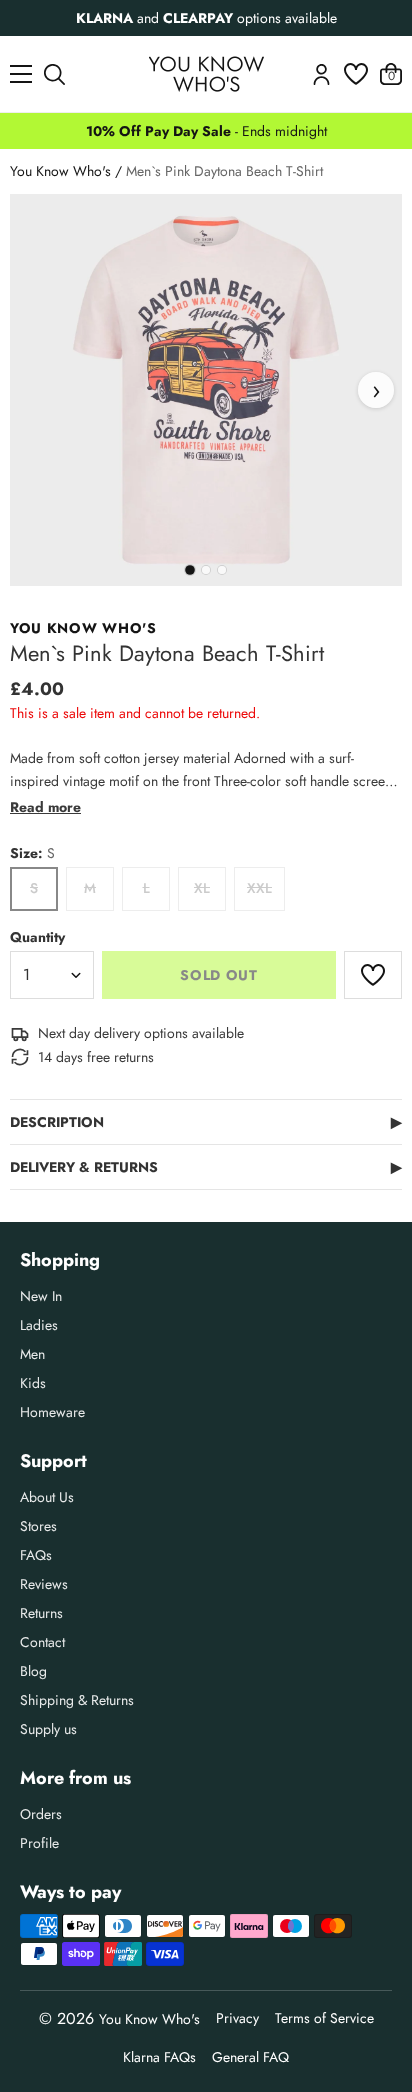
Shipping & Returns (77, 1700)
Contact (42, 1642)
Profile (39, 1843)
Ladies (39, 1325)
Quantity (37, 937)
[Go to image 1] (190, 570)
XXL (259, 888)
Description (206, 1122)
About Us (47, 1497)
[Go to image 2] (206, 570)
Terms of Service (324, 2018)
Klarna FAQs (159, 2057)
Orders (41, 1814)
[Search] (54, 74)
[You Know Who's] (206, 74)
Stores (38, 1526)
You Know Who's (60, 171)
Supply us (48, 1729)
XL (202, 888)
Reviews (44, 1584)
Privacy (237, 2018)
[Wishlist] (356, 74)
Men (32, 1354)
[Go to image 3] (222, 570)
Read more (45, 807)
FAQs (36, 1555)
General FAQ (250, 2057)
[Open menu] (21, 74)
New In (41, 1296)
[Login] (321, 74)
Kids (33, 1383)
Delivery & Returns (206, 1167)
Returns (41, 1613)
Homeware (52, 1412)
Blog (33, 1671)
